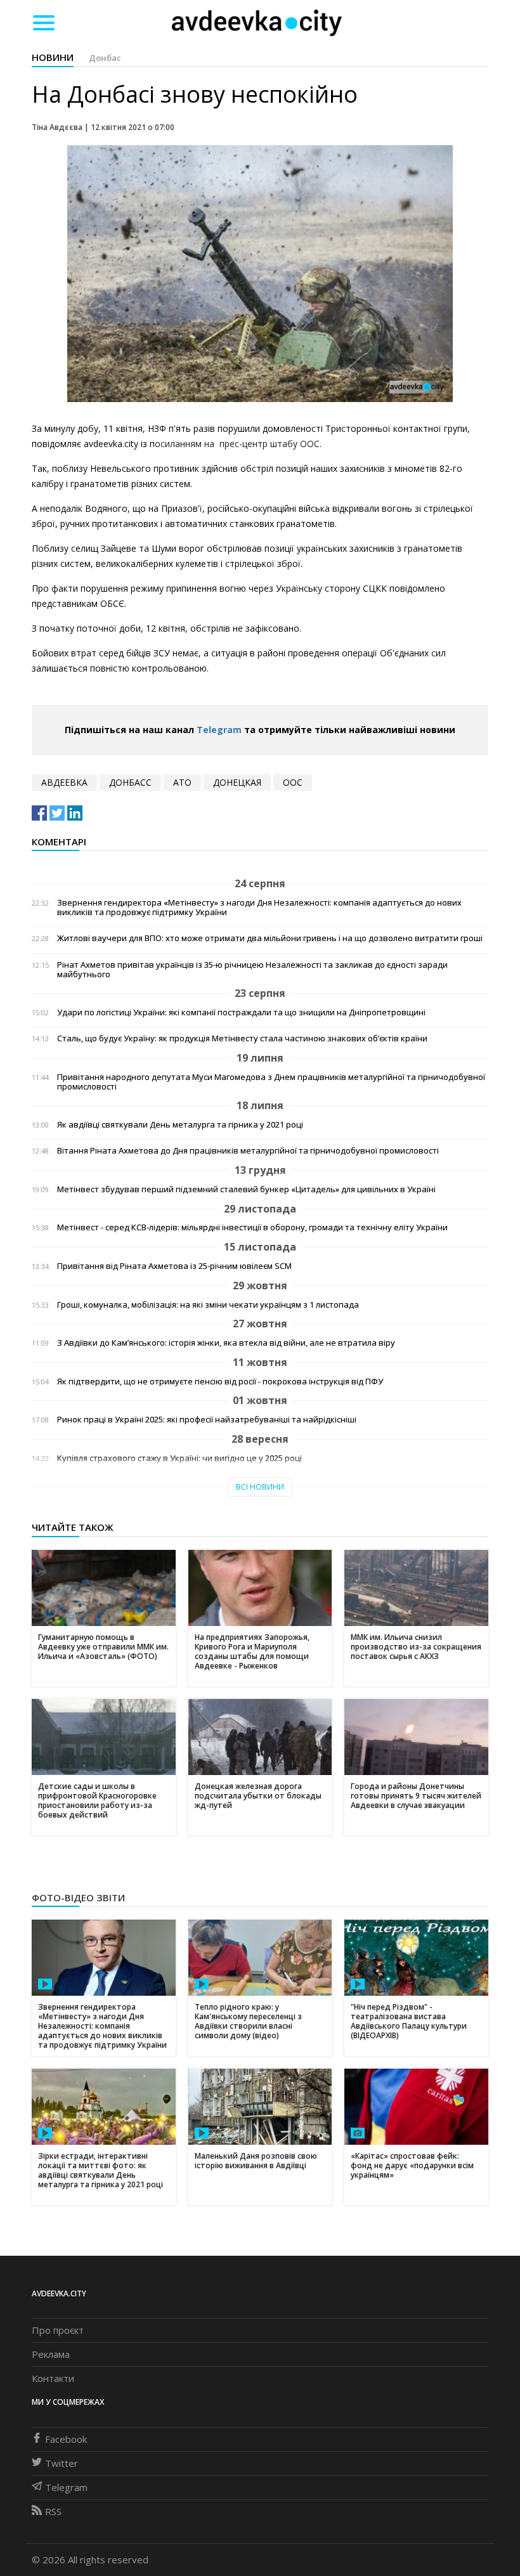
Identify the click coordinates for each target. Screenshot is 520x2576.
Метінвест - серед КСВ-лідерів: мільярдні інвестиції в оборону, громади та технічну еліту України (252, 1227)
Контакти (53, 2378)
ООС (293, 782)
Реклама (51, 2354)
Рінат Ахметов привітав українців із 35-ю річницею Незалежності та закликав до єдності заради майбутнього (252, 970)
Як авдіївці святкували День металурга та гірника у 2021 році (180, 1125)
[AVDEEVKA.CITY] (257, 23)
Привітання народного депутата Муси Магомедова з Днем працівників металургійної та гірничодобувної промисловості (271, 1082)
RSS (53, 2511)
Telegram (219, 730)
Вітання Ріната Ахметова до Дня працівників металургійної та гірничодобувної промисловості (248, 1151)
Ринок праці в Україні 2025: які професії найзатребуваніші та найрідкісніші (207, 1420)
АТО (182, 782)
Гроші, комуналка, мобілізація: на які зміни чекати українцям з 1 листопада (208, 1305)
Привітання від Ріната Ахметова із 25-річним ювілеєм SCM (174, 1266)
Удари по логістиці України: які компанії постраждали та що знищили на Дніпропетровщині (241, 1012)
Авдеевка (64, 782)
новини (53, 57)
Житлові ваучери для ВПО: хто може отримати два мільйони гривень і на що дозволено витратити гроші (270, 938)
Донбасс (130, 782)
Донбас (105, 58)
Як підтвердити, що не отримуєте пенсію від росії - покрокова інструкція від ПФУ (220, 1382)
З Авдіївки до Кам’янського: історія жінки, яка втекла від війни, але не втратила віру (226, 1343)
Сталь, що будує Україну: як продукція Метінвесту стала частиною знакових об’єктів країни (242, 1038)
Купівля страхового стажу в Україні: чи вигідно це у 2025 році (179, 1458)
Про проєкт (58, 2330)
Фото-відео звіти (78, 1897)
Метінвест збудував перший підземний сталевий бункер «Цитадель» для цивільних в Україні (246, 1189)
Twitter (62, 2463)
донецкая (237, 782)
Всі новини (260, 1487)
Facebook (66, 2439)
